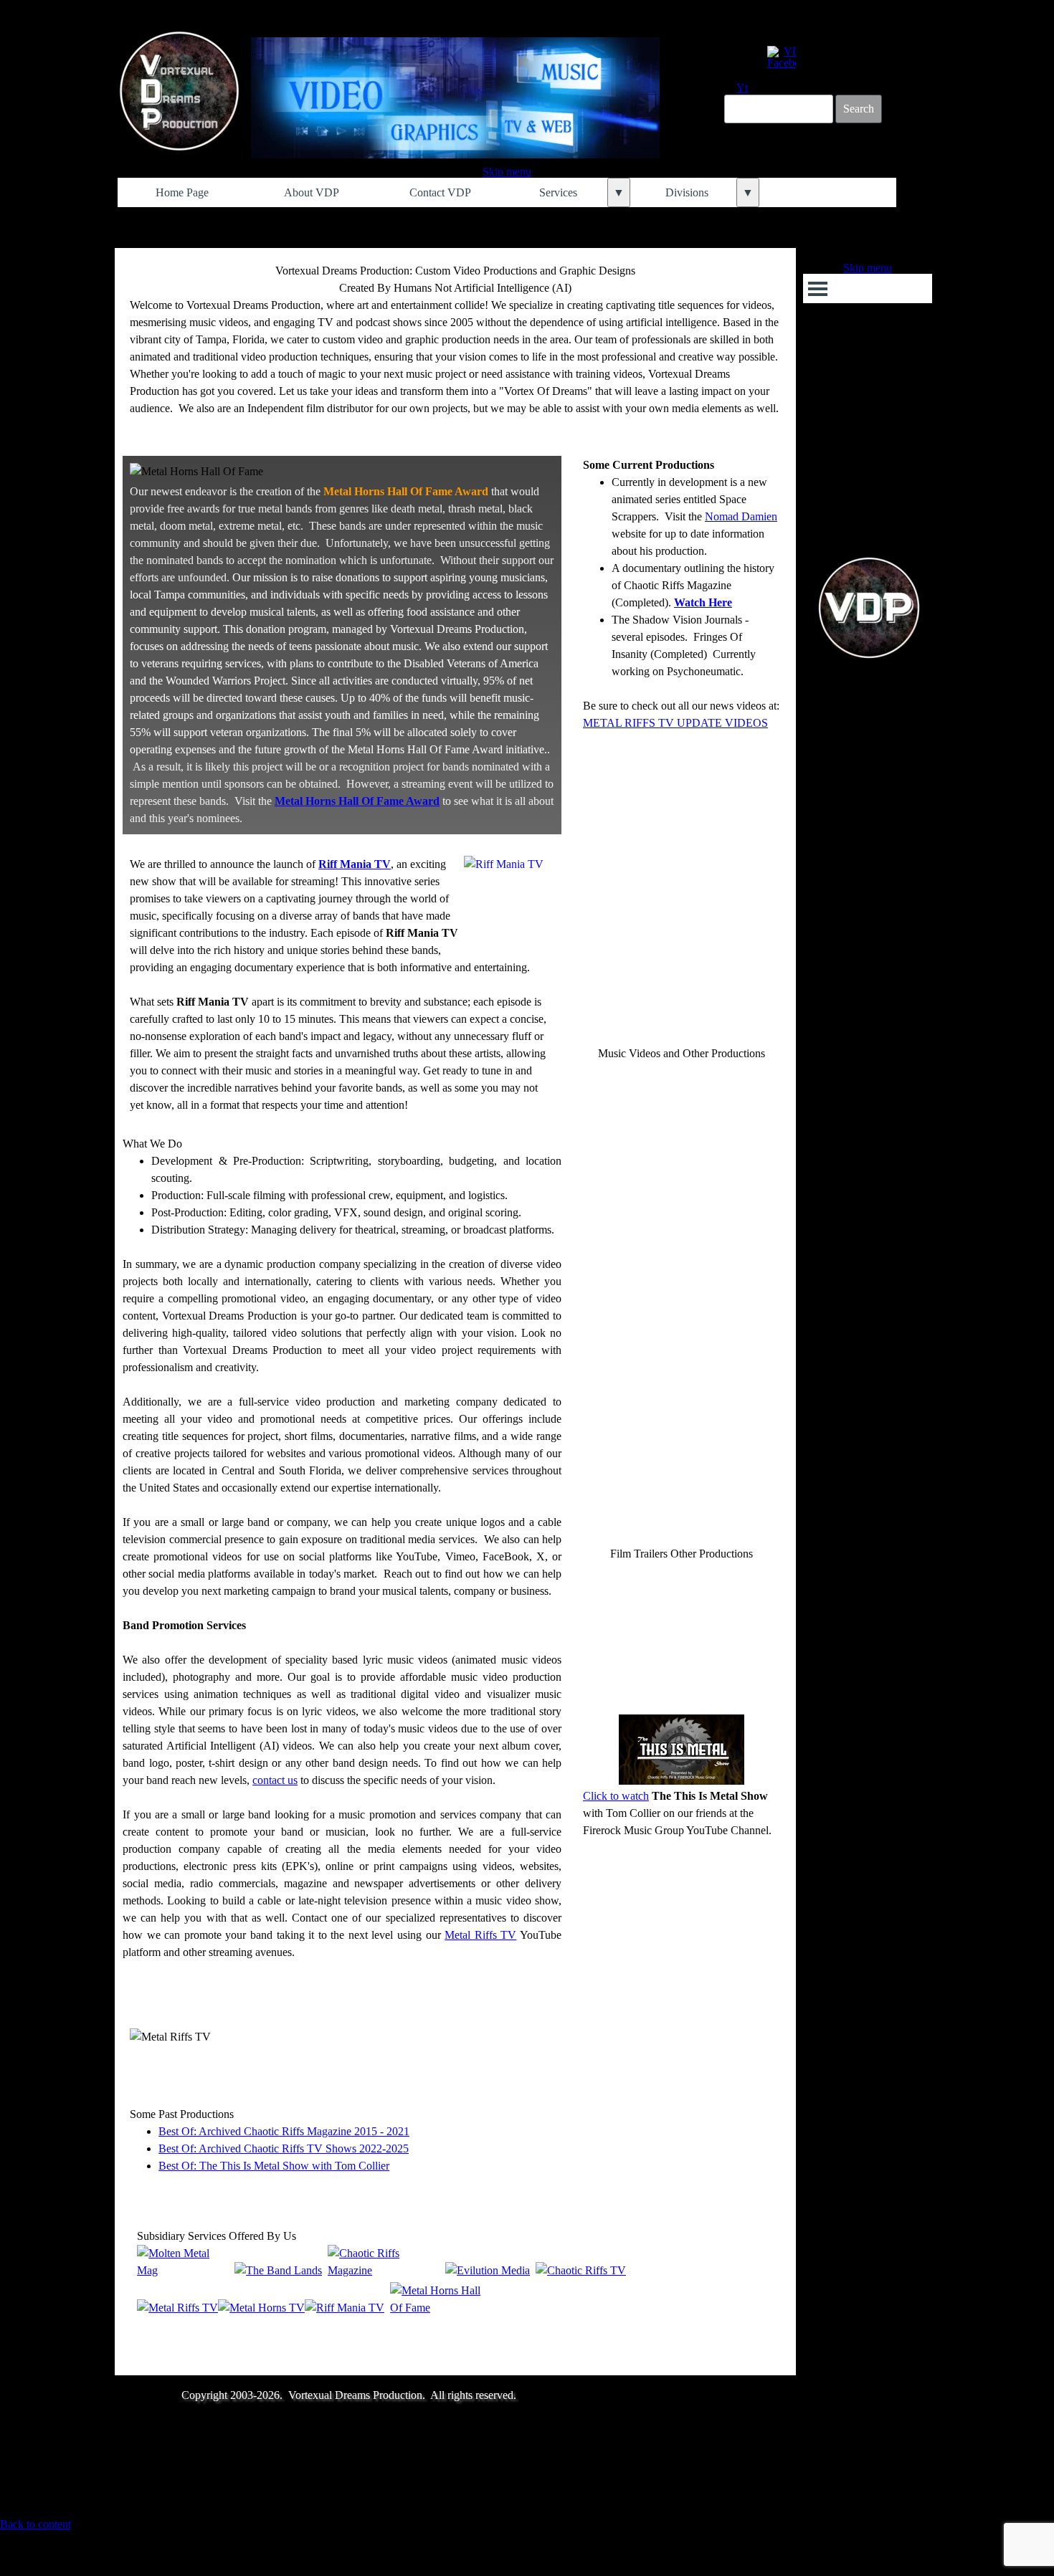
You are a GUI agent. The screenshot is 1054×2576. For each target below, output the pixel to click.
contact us (275, 1780)
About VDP (312, 192)
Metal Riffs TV (480, 1935)
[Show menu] (818, 288)
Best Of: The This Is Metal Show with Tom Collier (274, 2166)
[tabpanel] (455, 348)
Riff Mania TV (355, 864)
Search (859, 109)
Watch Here (703, 602)
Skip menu (507, 172)
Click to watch (616, 1796)
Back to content (35, 2524)
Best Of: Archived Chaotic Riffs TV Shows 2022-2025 (284, 2148)
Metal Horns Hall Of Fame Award (357, 801)
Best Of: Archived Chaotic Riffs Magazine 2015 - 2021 (284, 2131)
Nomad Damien (741, 516)
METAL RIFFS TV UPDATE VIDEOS (675, 723)
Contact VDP (440, 192)
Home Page (182, 192)
